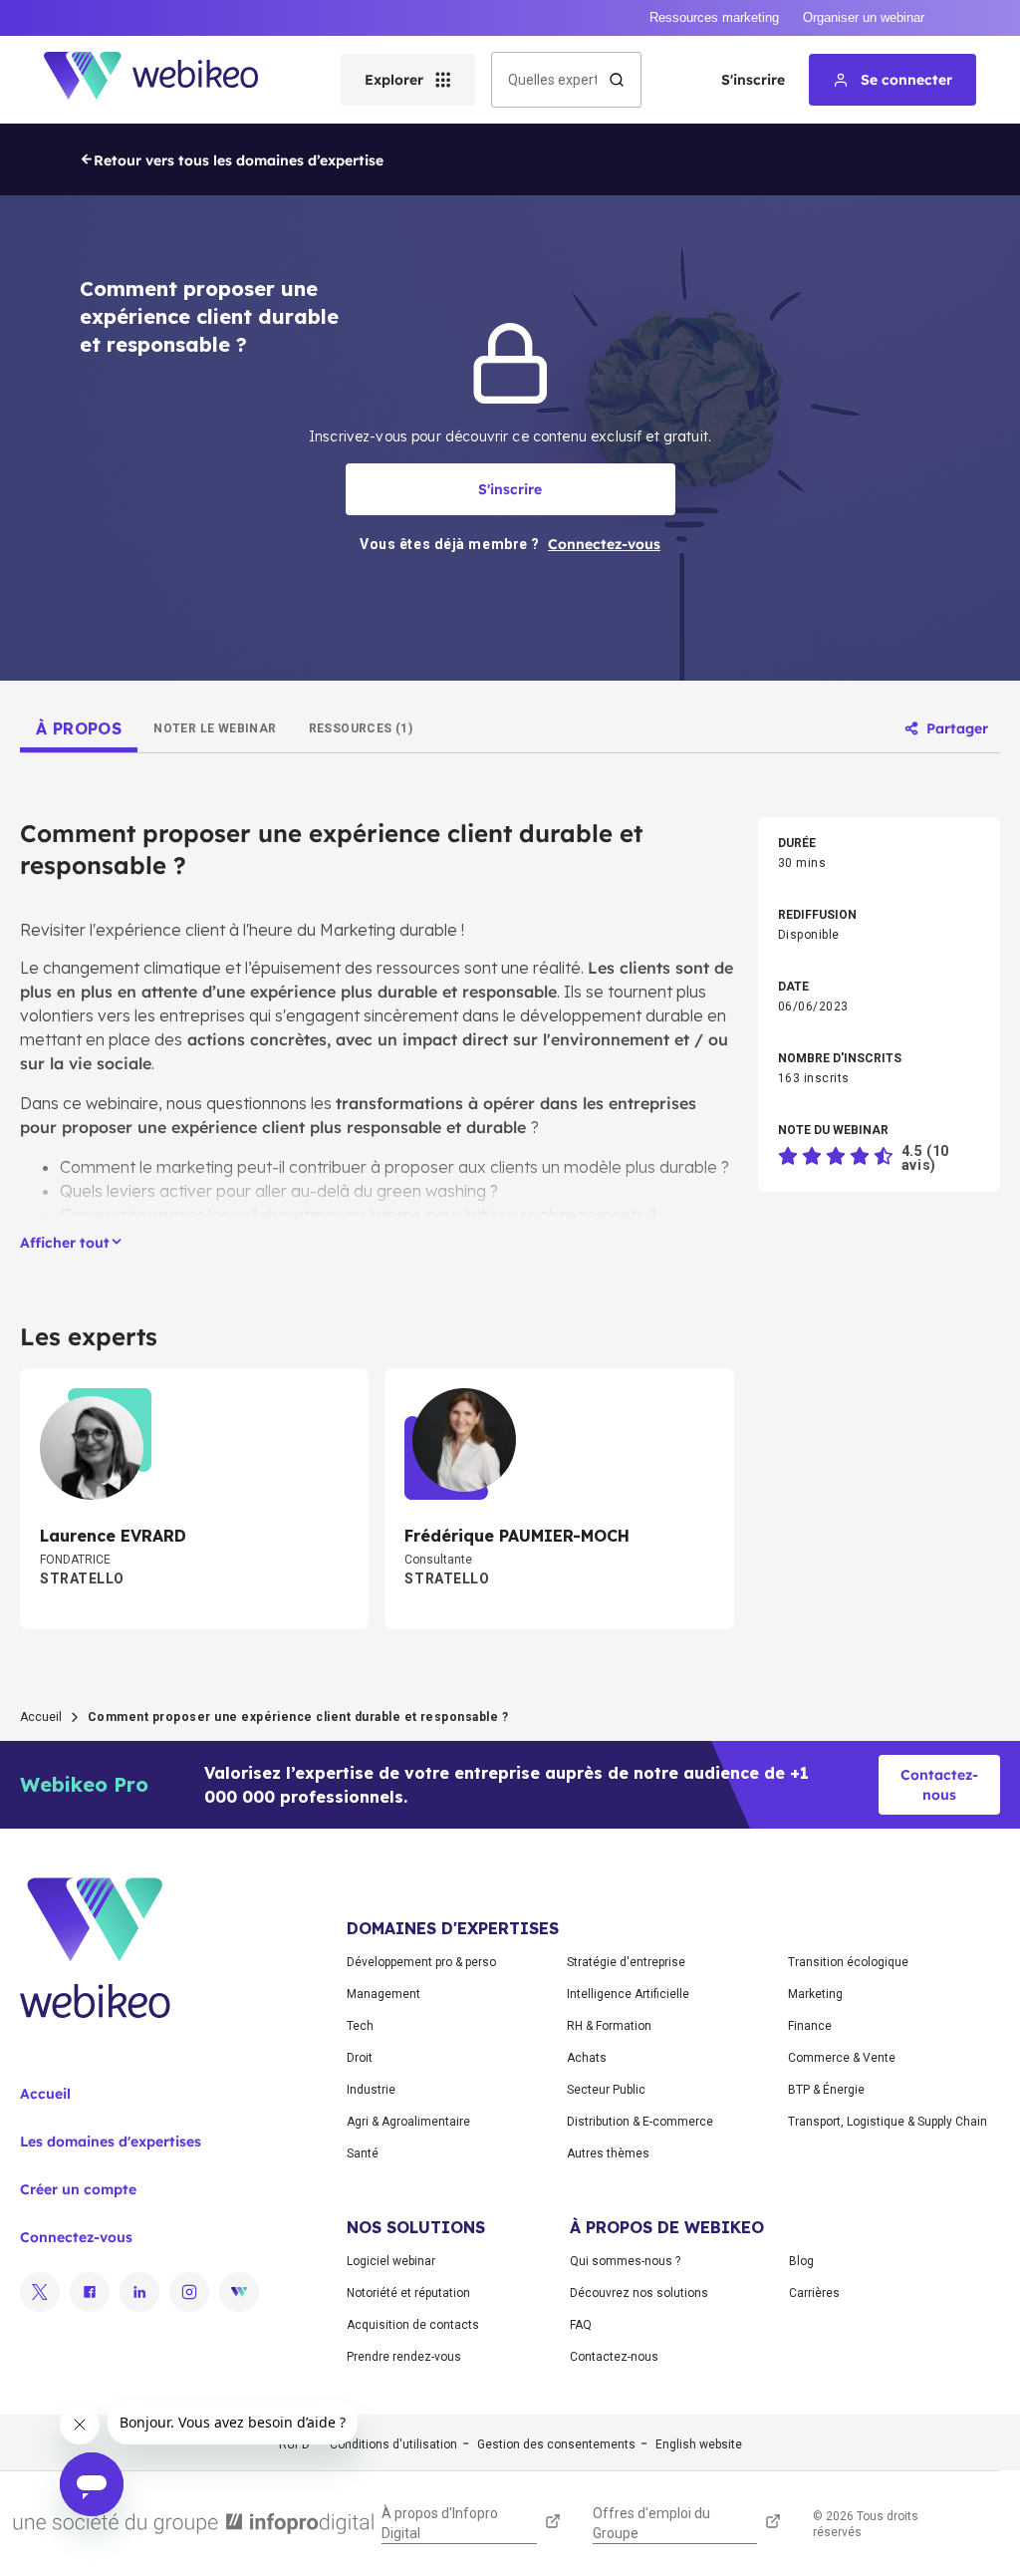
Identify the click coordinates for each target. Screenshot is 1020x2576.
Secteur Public (606, 2090)
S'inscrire (753, 80)
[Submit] (617, 80)
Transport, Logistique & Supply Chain (888, 2122)
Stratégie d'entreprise (626, 1962)
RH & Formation (609, 2026)
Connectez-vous (76, 2237)
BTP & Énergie (826, 2090)
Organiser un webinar (864, 17)
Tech (360, 2026)
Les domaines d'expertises (111, 2142)
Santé (363, 2153)
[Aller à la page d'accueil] (168, 80)
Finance (810, 2026)
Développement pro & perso (421, 1962)
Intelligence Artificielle (628, 1994)
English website (699, 2444)
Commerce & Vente (842, 2058)
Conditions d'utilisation (393, 2444)
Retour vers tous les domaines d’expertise (239, 160)
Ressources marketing (714, 17)
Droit (360, 2058)
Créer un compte (78, 2189)
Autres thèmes (608, 2153)
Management (383, 1994)
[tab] (79, 728)
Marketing (815, 1994)
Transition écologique (848, 1962)
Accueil (41, 1717)
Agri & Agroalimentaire (408, 2122)
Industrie (371, 2090)
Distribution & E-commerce (640, 2122)
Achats (587, 2058)
